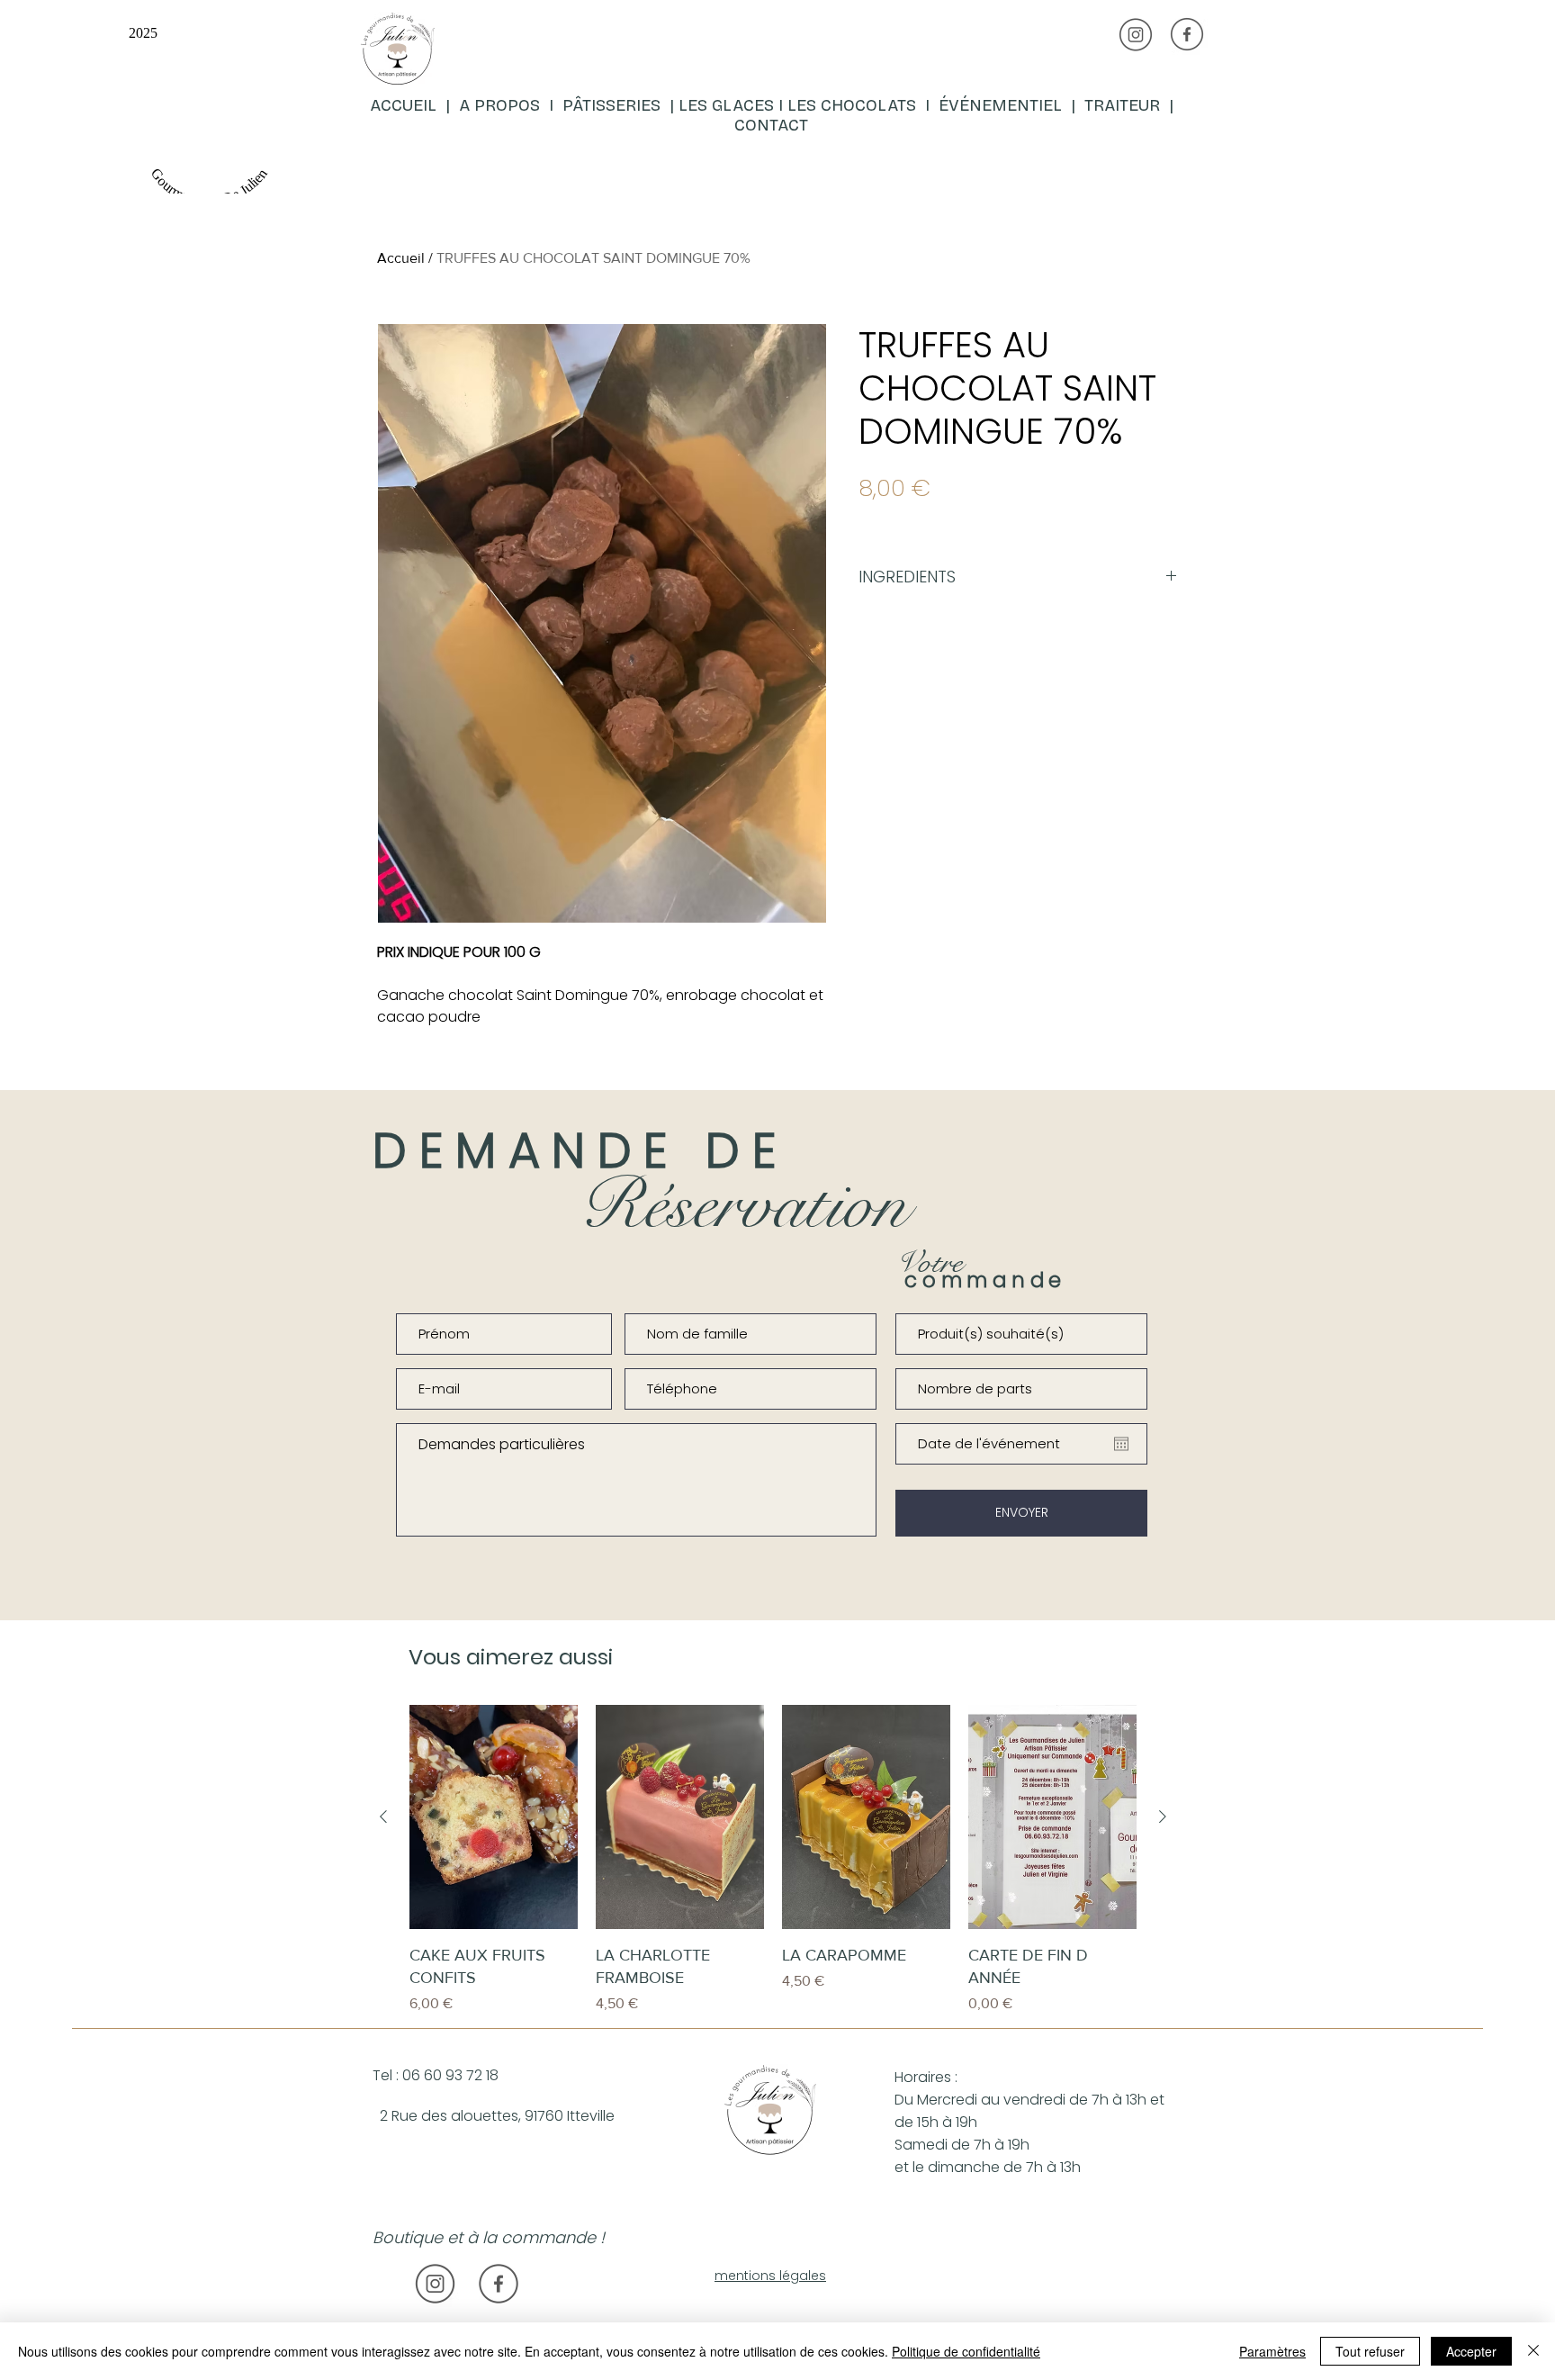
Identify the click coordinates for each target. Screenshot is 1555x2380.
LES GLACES (726, 105)
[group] (773, 1860)
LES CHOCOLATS (856, 105)
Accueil (401, 258)
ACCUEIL (405, 105)
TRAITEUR (1127, 105)
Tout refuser (1370, 2351)
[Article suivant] (1163, 1817)
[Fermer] (1533, 2351)
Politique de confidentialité (966, 2351)
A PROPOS (499, 105)
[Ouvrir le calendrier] (1121, 1444)
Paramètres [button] (1272, 2351)
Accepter (1471, 2351)
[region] (576, 103)
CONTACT (771, 125)
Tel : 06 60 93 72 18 (436, 2075)
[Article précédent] (383, 1817)
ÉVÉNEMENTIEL (1000, 105)
